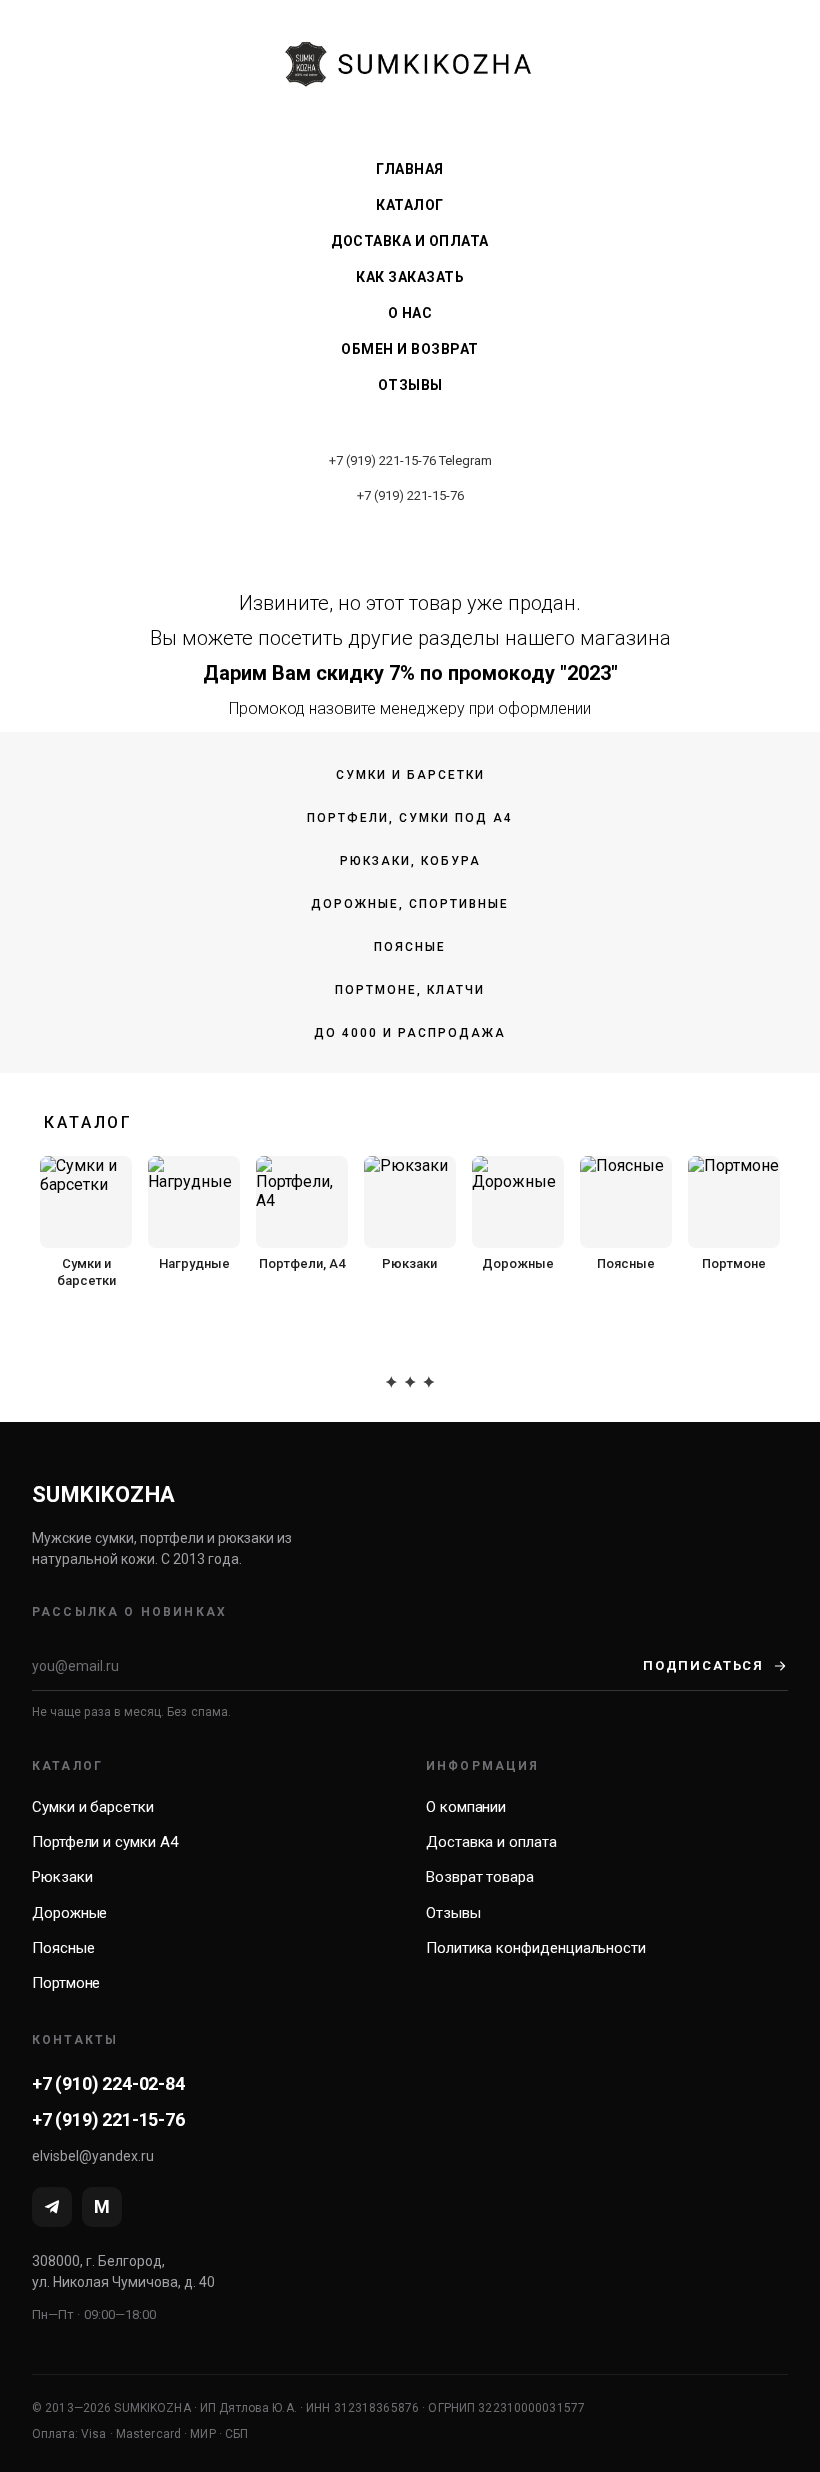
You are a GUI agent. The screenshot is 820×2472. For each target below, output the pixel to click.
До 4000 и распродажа (410, 1033)
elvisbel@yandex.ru (93, 2156)
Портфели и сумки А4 (105, 1842)
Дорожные (69, 1913)
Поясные (410, 947)
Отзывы (453, 1913)
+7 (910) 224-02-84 (108, 2083)
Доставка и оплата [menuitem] (410, 241)
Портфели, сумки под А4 (410, 818)
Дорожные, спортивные (410, 904)
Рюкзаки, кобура (410, 861)
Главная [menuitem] (410, 169)
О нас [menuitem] (410, 313)
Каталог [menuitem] (410, 205)
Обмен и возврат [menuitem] (410, 349)
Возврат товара (480, 1877)
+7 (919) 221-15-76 (382, 460)
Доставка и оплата (491, 1842)
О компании (466, 1807)
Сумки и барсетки (410, 775)
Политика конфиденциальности (536, 1948)
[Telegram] (52, 2207)
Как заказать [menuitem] (410, 277)
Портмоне (66, 1983)
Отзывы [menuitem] (410, 385)
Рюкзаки (62, 1877)
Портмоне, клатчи (410, 990)
